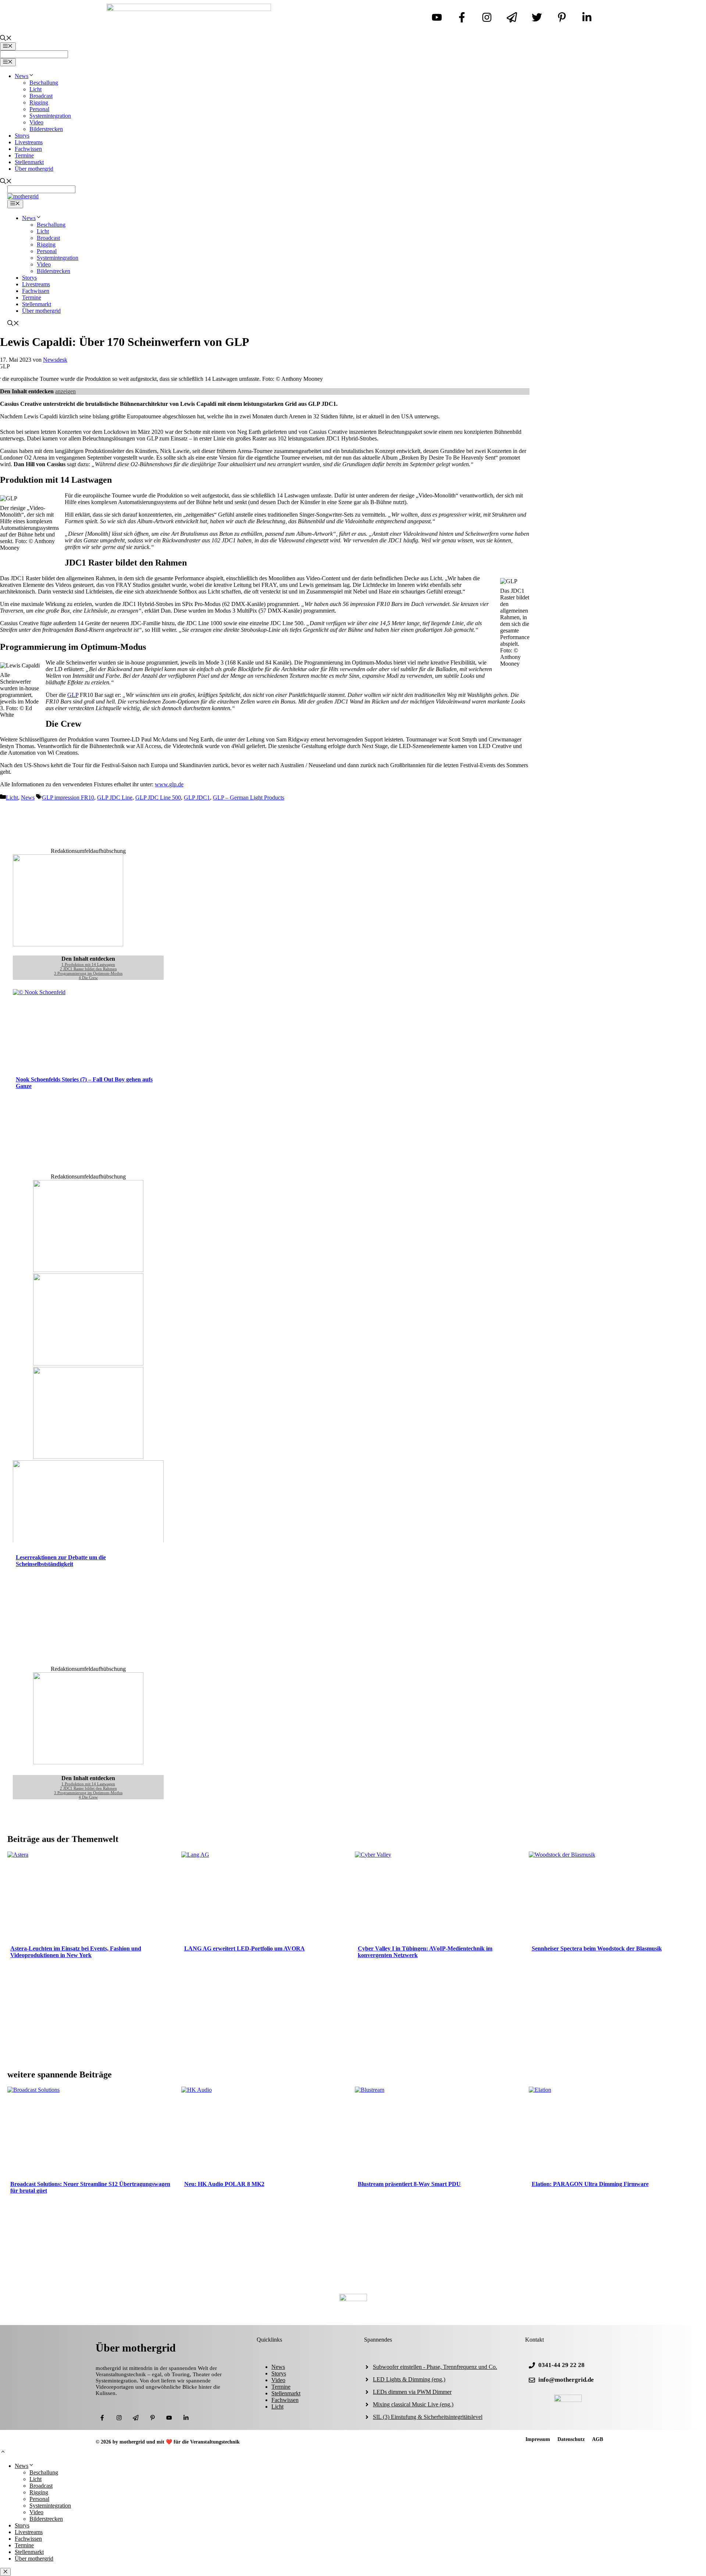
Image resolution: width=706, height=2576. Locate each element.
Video (36, 122)
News (22, 76)
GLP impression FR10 (68, 798)
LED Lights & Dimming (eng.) (409, 2379)
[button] (3, 2453)
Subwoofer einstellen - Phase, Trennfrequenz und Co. (435, 2367)
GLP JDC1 (197, 798)
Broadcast (41, 96)
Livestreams (29, 142)
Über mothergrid (34, 169)
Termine (24, 155)
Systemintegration (50, 116)
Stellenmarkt (29, 162)
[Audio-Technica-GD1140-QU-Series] (88, 1363)
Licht (35, 89)
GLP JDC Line (115, 798)
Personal (39, 109)
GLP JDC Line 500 (158, 798)
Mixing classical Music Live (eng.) (413, 2404)
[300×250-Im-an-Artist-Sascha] (68, 944)
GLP (73, 695)
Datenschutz (571, 2439)
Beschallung (44, 83)
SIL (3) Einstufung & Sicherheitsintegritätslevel (428, 2417)
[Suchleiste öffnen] (6, 39)
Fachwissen (28, 149)
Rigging (39, 102)
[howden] (88, 1457)
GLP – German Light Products (249, 798)
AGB (598, 2439)
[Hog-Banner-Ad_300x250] (88, 1762)
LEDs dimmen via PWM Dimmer (412, 2392)
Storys (22, 136)
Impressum (538, 2439)
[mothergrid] (23, 196)
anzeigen (65, 391)
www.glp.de (169, 784)
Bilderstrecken (46, 129)
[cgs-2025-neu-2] (88, 1270)
